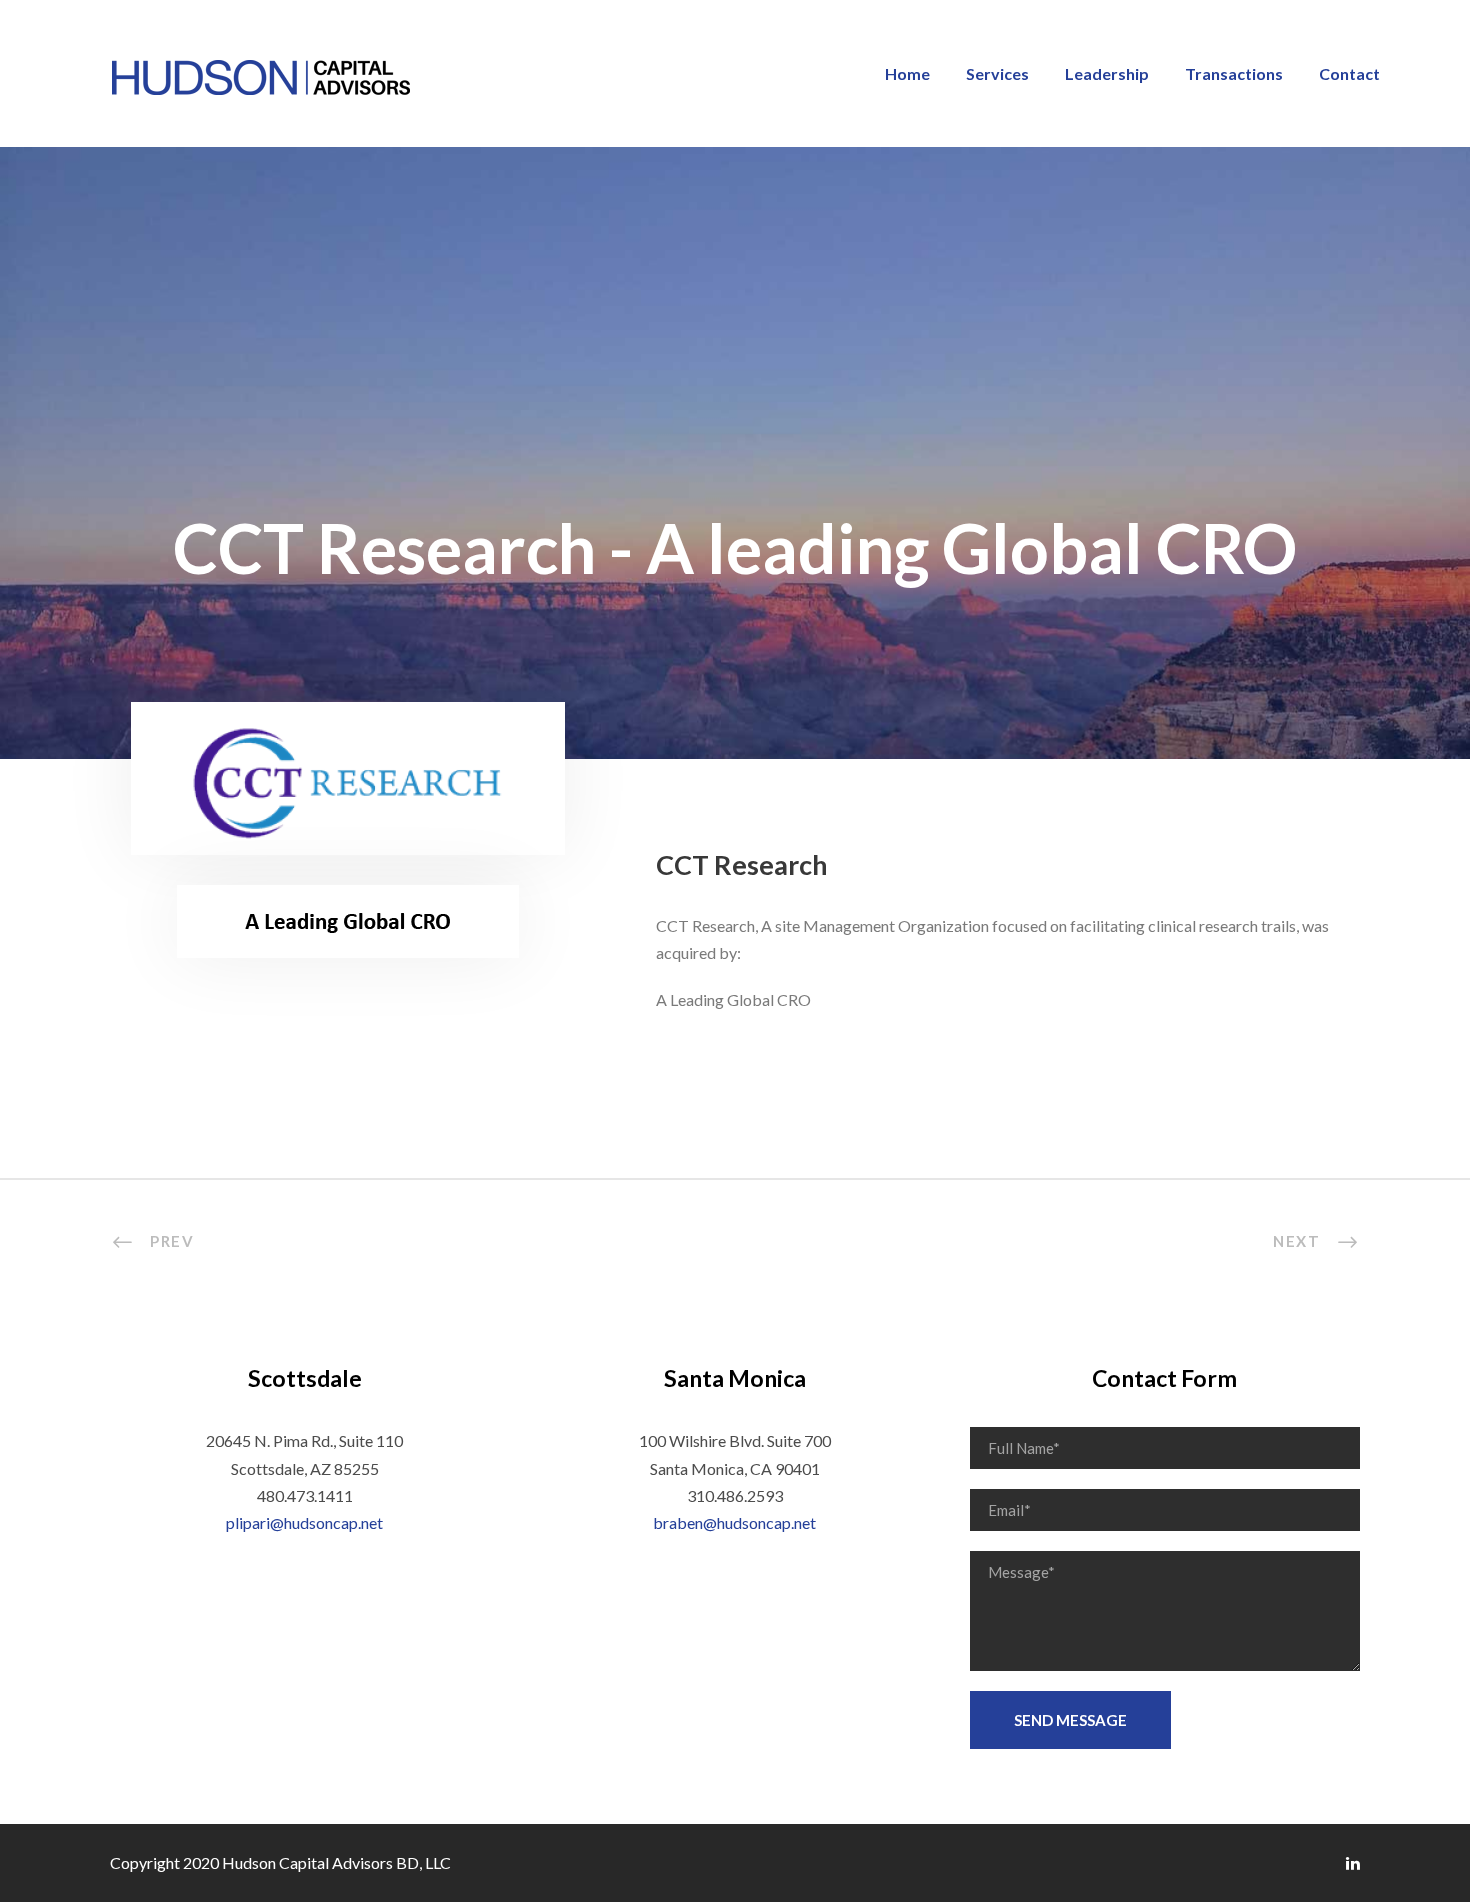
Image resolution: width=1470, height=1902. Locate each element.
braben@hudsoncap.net (734, 1522)
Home (907, 73)
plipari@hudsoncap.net (304, 1522)
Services (997, 73)
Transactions (1234, 73)
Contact (1349, 73)
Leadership (1107, 73)
